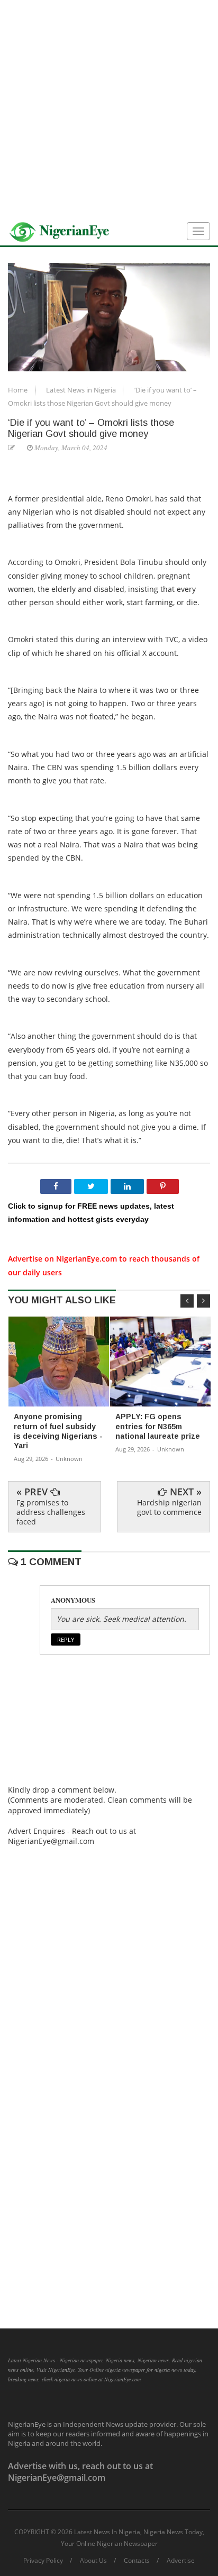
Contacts (137, 2561)
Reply (66, 1639)
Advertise (181, 2561)
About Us (93, 2561)
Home (19, 390)
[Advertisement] (109, 109)
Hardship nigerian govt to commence (169, 1507)
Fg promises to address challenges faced (51, 1512)
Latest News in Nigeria (82, 390)
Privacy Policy (43, 2561)
